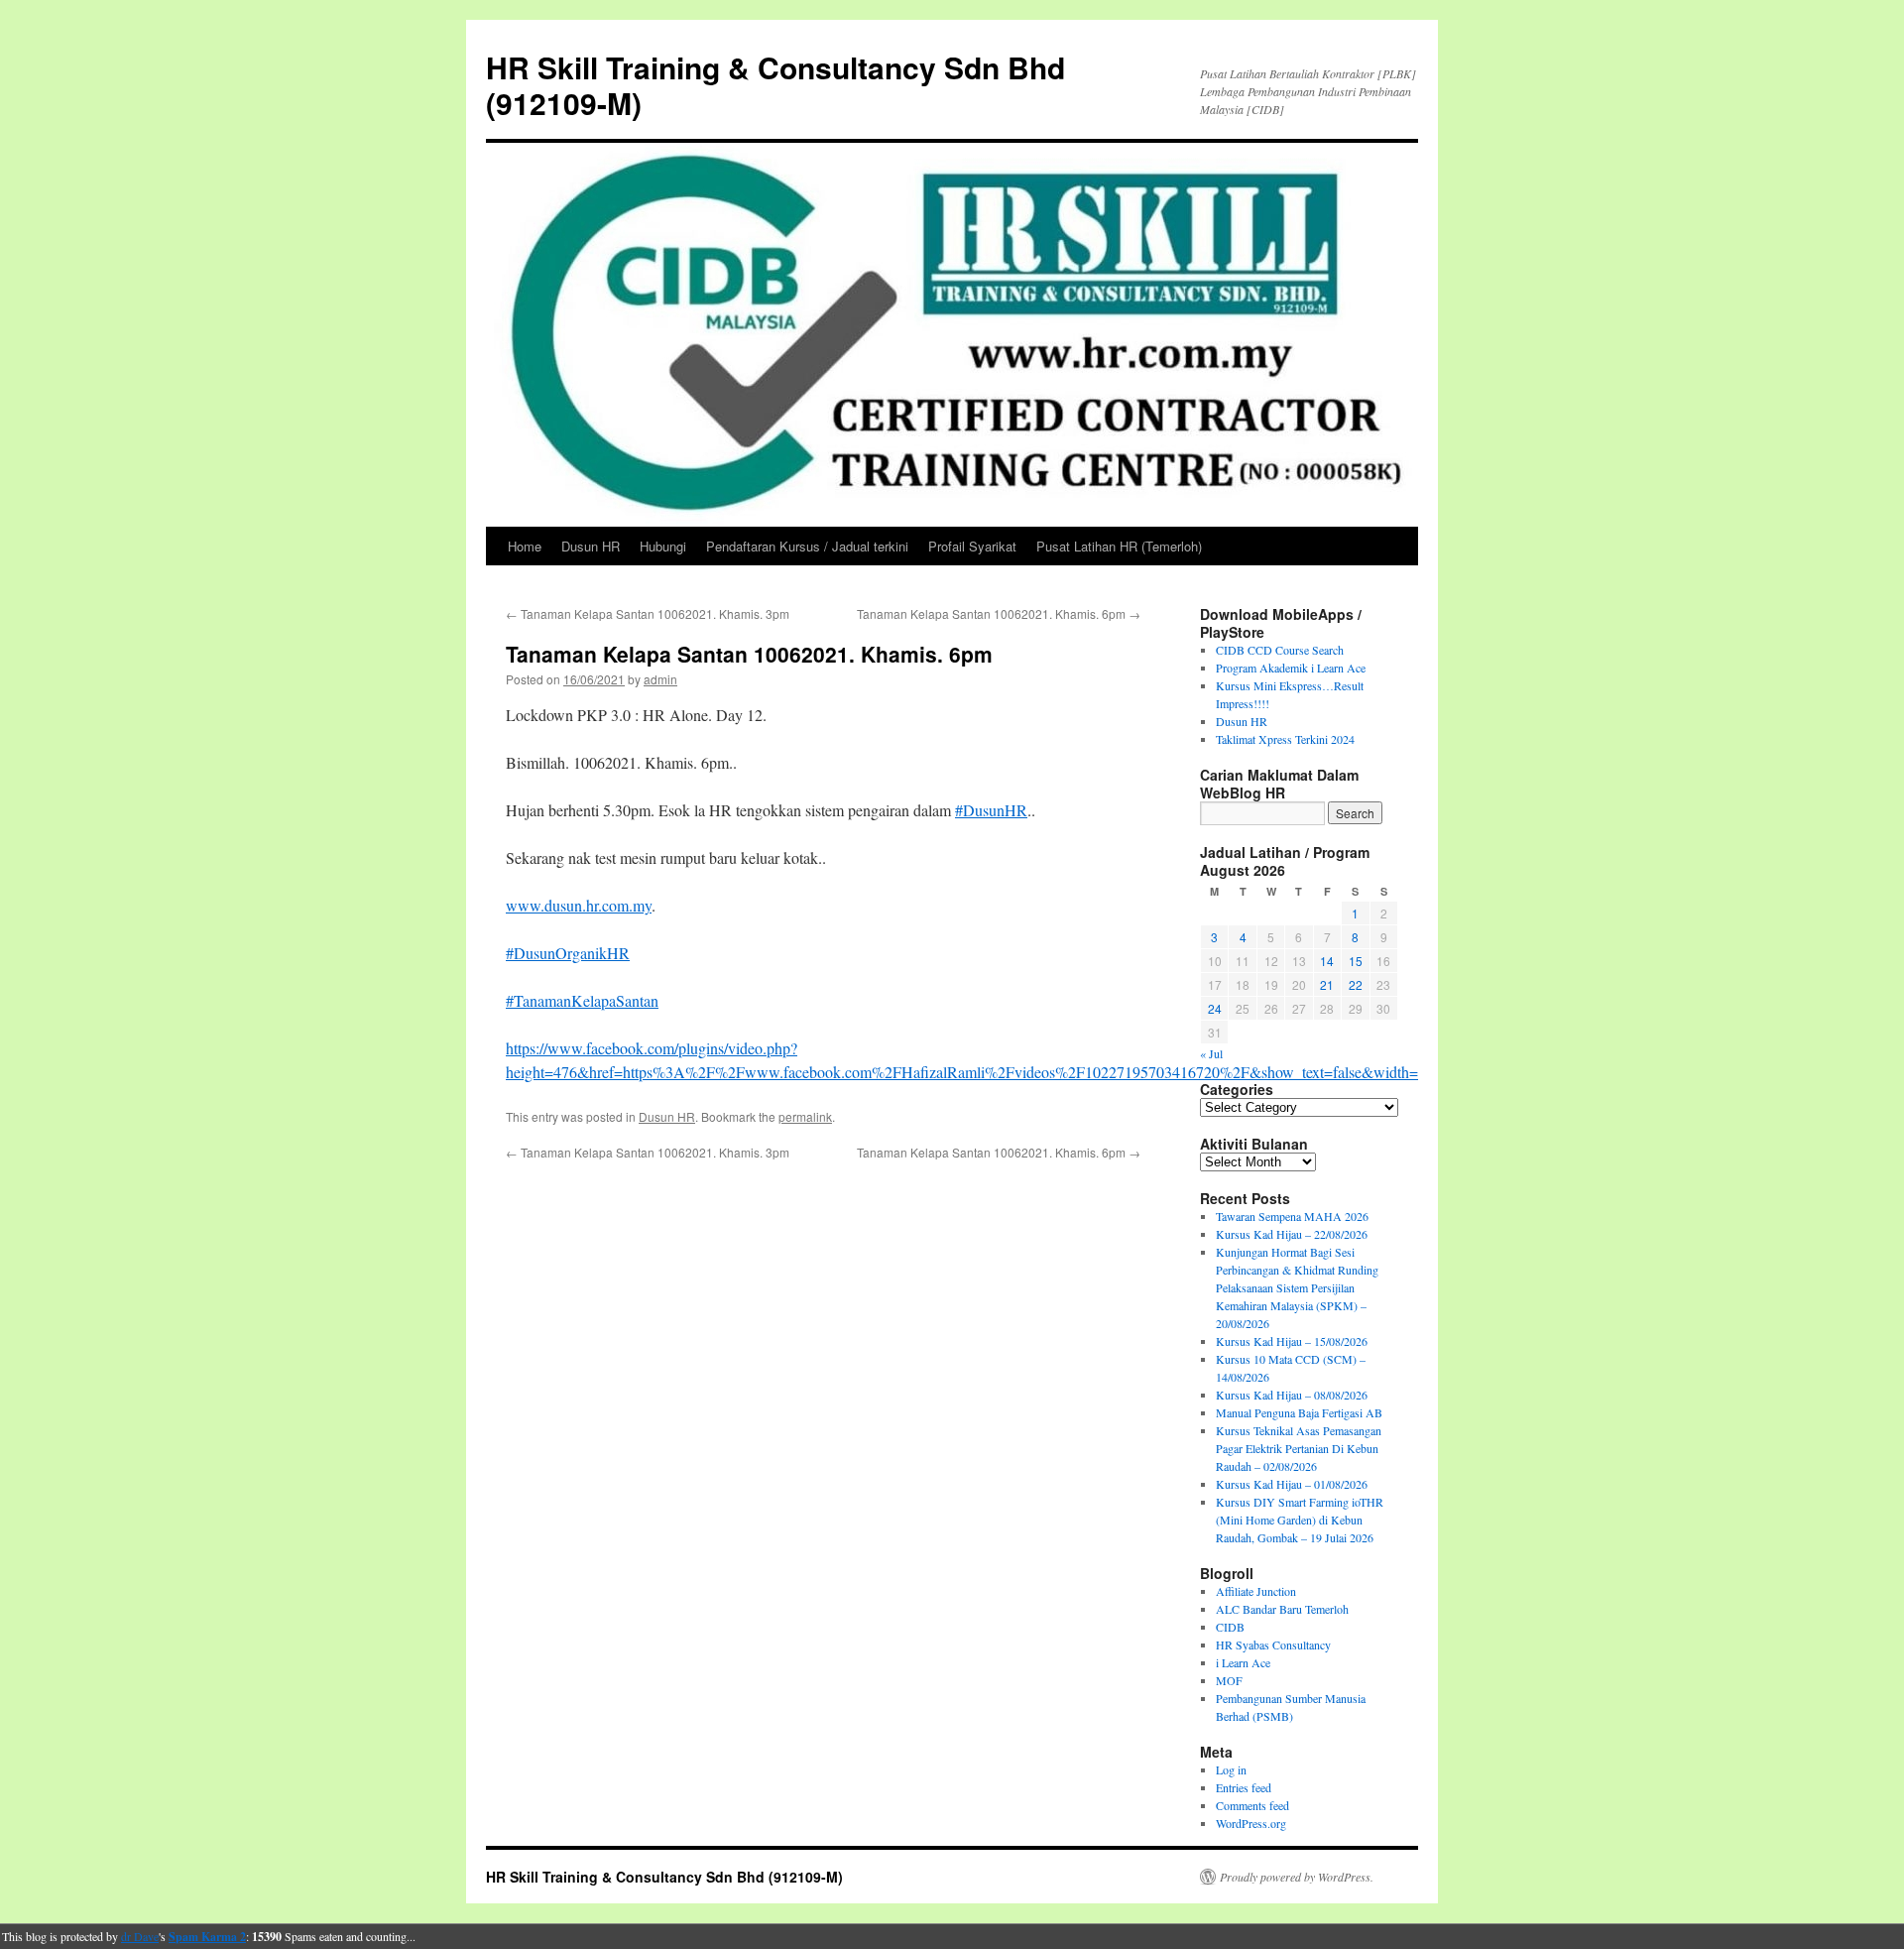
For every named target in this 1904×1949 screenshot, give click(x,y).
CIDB (1230, 1627)
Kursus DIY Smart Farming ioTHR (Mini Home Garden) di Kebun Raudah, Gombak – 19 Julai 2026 (1300, 1520)
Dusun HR (591, 546)
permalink (805, 1116)
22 (1356, 984)
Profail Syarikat (972, 546)
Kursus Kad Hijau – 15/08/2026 (1292, 1341)
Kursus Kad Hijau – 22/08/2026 (1292, 1234)
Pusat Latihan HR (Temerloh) (1119, 546)
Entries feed (1244, 1787)
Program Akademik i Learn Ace (1291, 668)
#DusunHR (991, 810)
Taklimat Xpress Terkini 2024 (1285, 739)
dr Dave (140, 1936)
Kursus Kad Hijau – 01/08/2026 (1292, 1484)
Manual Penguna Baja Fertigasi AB (1299, 1412)
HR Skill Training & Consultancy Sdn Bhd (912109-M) (775, 85)
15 (1356, 961)
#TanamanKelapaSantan (582, 1000)
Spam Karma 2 (207, 1937)
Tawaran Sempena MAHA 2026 (1292, 1216)
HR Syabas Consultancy (1273, 1644)
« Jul (1211, 1053)
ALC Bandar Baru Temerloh (1282, 1609)
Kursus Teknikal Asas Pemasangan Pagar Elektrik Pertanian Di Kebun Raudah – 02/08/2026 (1299, 1448)
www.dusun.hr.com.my (579, 905)
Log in (1231, 1769)
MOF (1229, 1680)
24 (1215, 1008)
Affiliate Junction (1256, 1591)
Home (525, 546)
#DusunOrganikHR (568, 953)
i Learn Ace (1243, 1662)
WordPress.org (1251, 1823)
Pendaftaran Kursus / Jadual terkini (807, 546)
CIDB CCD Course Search (1280, 650)
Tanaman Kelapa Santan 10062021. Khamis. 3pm (648, 613)
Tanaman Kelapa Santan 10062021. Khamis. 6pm (999, 613)
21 (1327, 984)
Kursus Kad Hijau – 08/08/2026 (1292, 1395)
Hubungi (663, 546)
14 (1327, 961)
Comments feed (1252, 1805)
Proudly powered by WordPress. (1297, 1877)
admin (660, 679)
